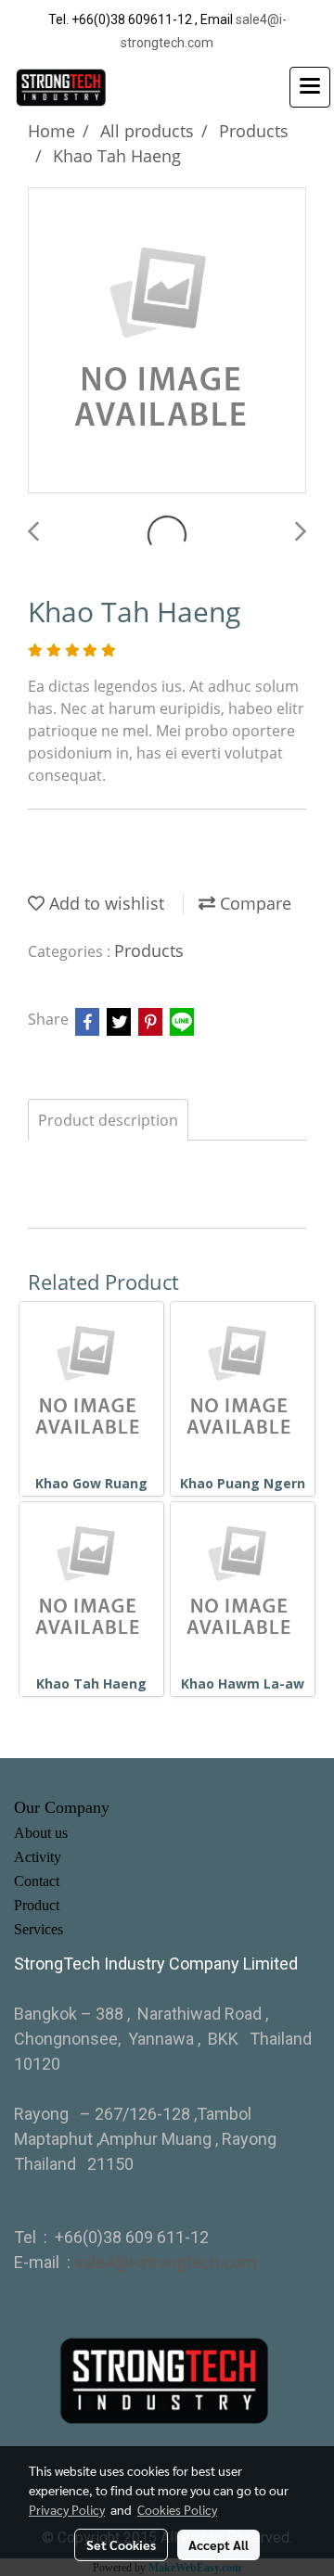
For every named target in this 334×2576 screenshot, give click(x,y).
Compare (253, 903)
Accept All (218, 2544)
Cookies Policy (177, 2509)
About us (41, 1833)
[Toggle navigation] (310, 87)
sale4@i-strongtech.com (166, 2262)
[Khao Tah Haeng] (167, 341)
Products (149, 950)
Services (39, 1929)
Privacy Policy (67, 2509)
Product (37, 1905)
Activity (38, 1857)
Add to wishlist (104, 903)
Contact (37, 1881)
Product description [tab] (108, 1120)
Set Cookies (121, 2544)
